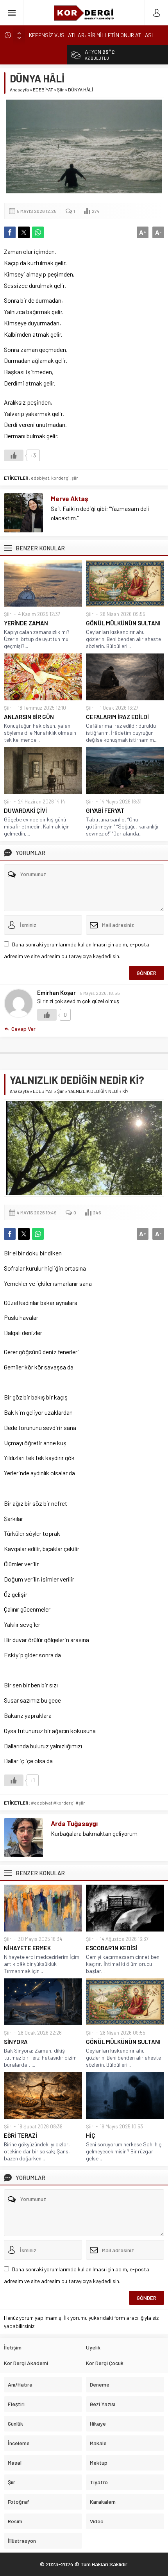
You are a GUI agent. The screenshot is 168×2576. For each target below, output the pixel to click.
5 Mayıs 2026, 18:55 (100, 993)
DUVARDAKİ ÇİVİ (25, 810)
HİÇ (91, 2135)
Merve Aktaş (70, 498)
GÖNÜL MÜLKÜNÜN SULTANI (123, 623)
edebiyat (40, 478)
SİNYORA (16, 2042)
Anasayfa (19, 89)
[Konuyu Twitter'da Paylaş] (24, 232)
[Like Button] (14, 455)
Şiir (61, 89)
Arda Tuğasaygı (74, 1823)
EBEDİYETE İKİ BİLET (53, 35)
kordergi (60, 478)
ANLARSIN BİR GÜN (29, 717)
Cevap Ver (23, 1029)
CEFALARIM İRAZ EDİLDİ (117, 717)
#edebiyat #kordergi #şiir (58, 1803)
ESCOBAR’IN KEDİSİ (112, 1948)
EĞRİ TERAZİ (21, 2135)
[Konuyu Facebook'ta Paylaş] (10, 232)
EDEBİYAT (43, 89)
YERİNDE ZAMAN (26, 623)
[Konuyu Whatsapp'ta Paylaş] (38, 232)
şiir (75, 478)
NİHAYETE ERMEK (27, 1948)
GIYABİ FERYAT (105, 810)
